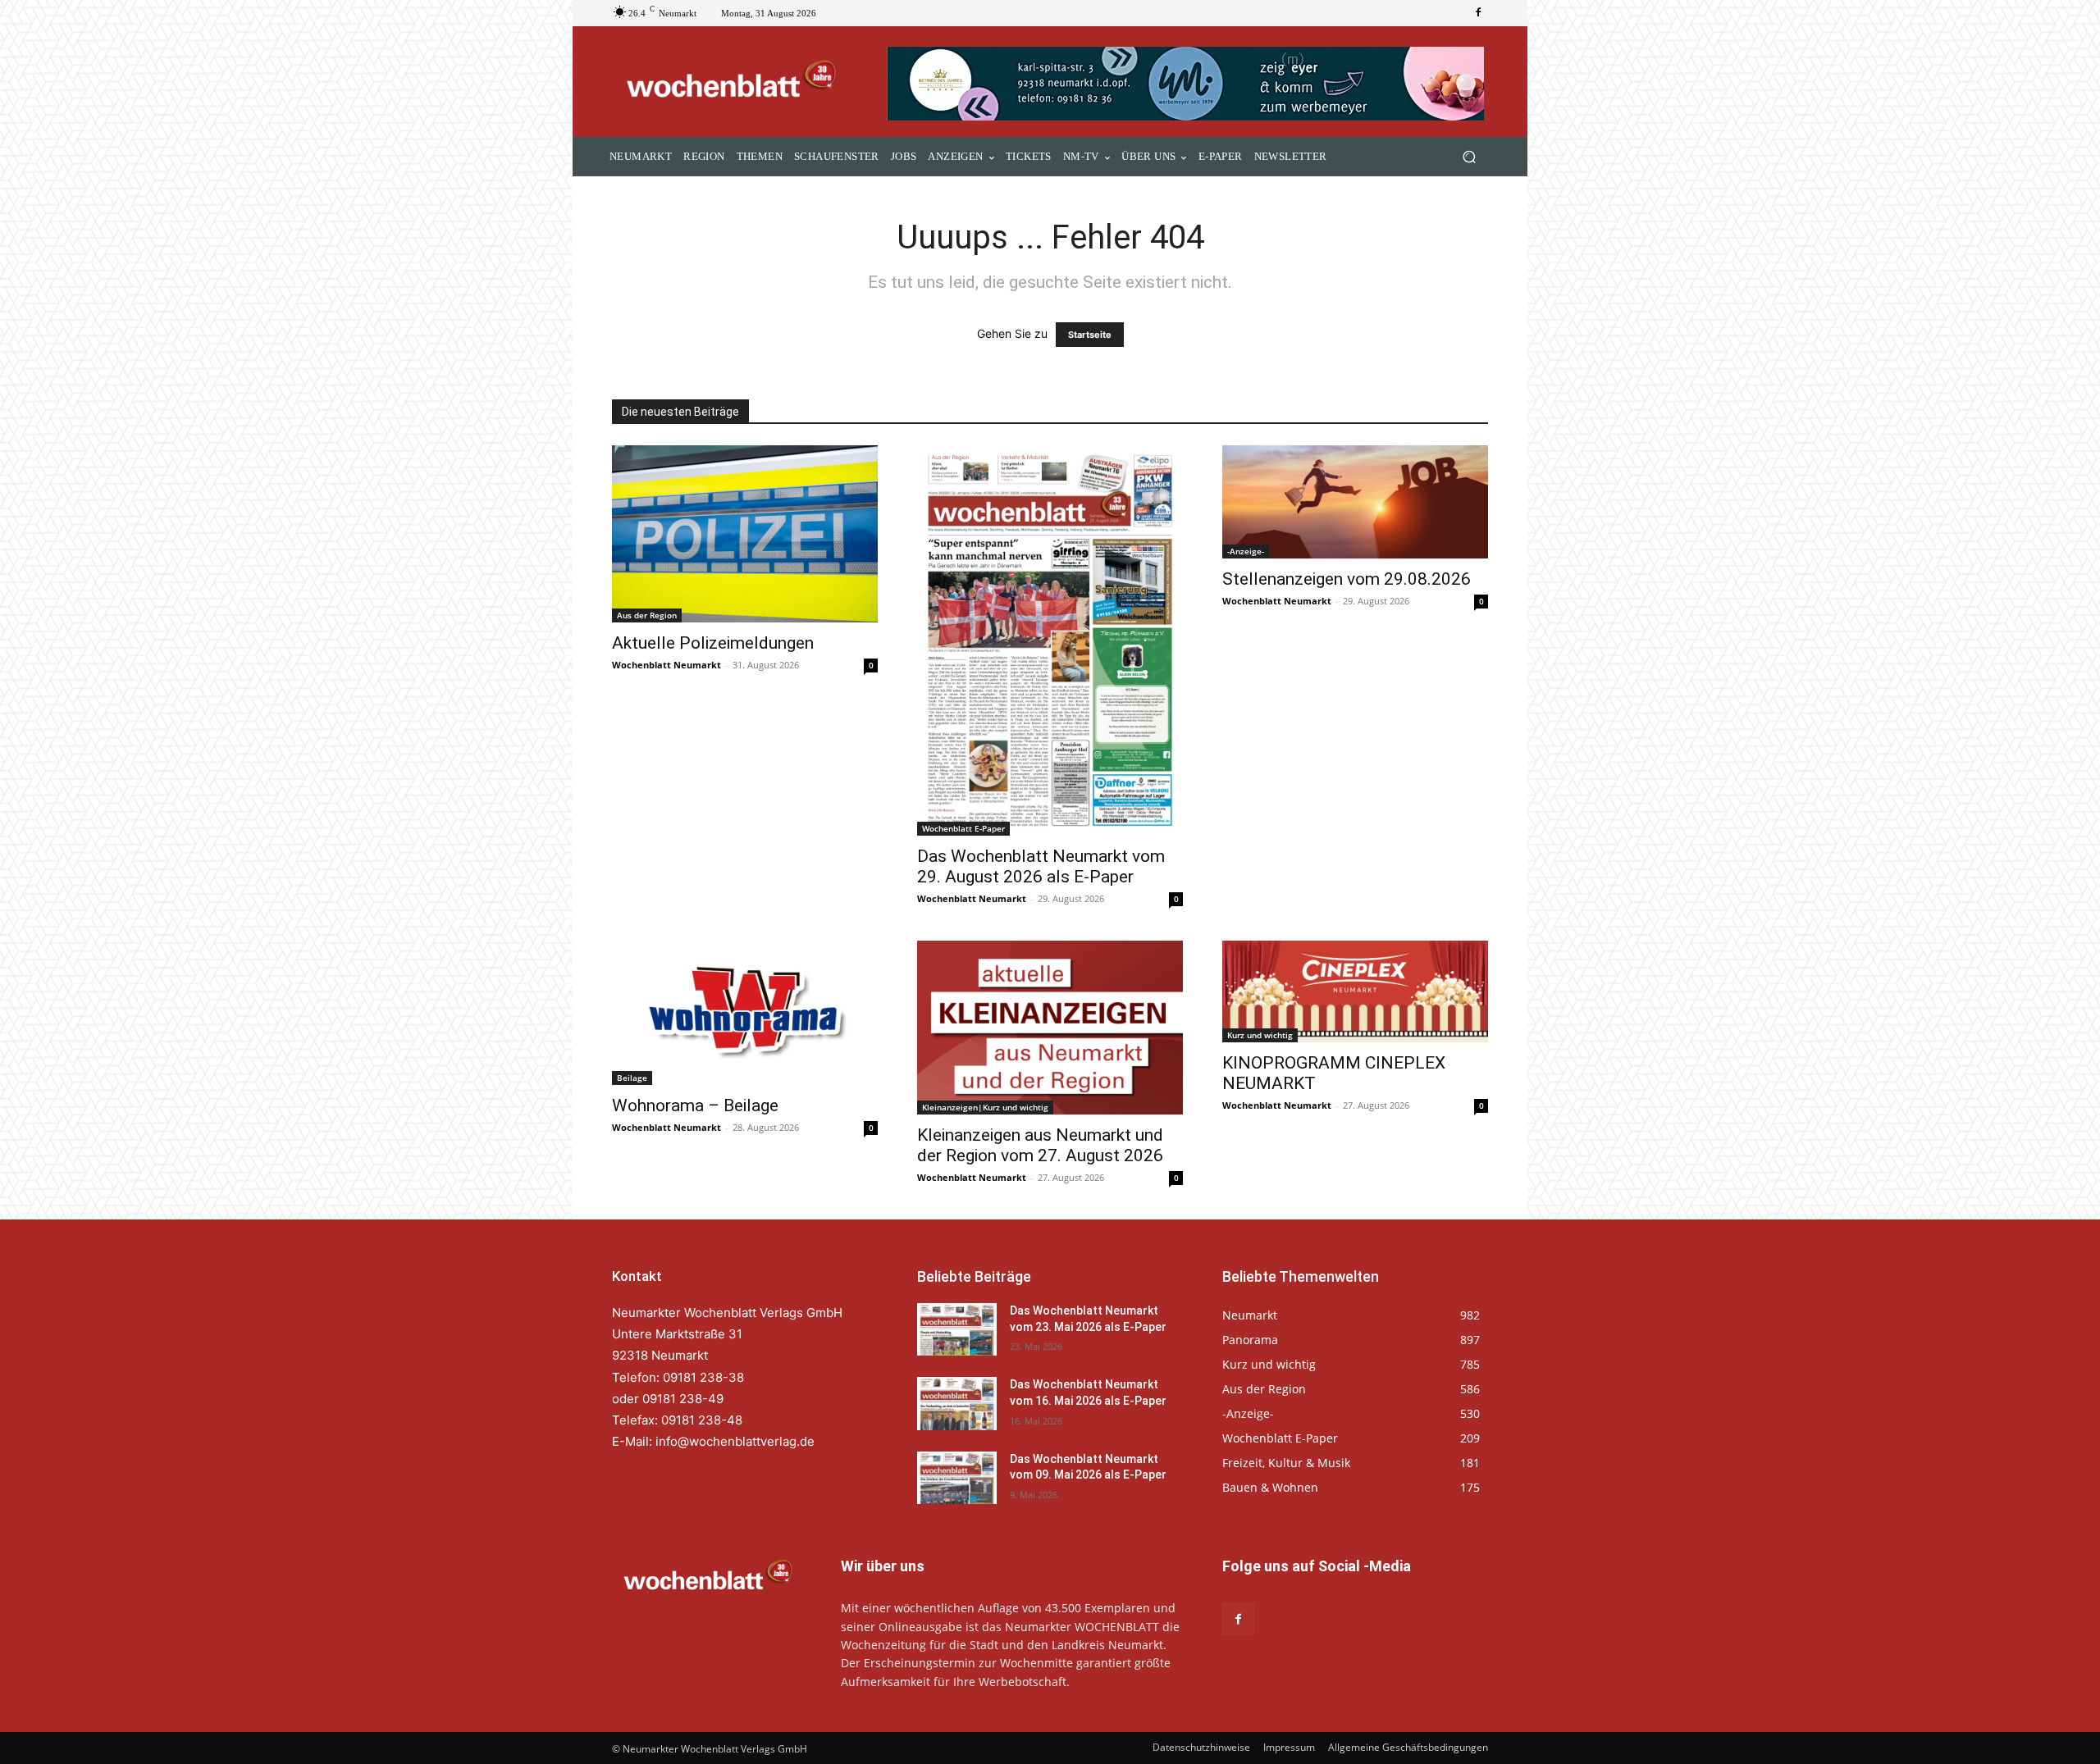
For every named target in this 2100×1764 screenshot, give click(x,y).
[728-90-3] (1187, 84)
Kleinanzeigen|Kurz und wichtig (985, 1107)
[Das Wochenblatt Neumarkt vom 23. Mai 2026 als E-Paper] (957, 1329)
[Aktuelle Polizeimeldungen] (745, 534)
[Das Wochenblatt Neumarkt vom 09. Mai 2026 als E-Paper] (957, 1478)
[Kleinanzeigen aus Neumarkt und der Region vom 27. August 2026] (1050, 1028)
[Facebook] (1478, 13)
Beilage (632, 1078)
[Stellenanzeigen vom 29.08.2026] (1355, 502)
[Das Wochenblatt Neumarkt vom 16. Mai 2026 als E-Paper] (957, 1403)
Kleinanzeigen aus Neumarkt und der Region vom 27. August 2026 (1040, 1145)
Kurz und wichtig (1260, 1035)
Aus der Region (647, 615)
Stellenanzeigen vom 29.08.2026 (1347, 579)
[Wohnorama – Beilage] (745, 1013)
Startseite (1090, 335)
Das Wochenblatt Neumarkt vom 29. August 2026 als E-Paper (1041, 866)
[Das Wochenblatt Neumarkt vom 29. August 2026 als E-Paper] (1050, 640)
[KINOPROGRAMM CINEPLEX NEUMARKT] (1355, 991)
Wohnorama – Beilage (695, 1105)
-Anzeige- (1246, 551)
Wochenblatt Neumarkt (667, 665)
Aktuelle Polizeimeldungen (713, 643)
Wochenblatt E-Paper (963, 828)
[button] (1469, 157)
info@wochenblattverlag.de (735, 1441)
